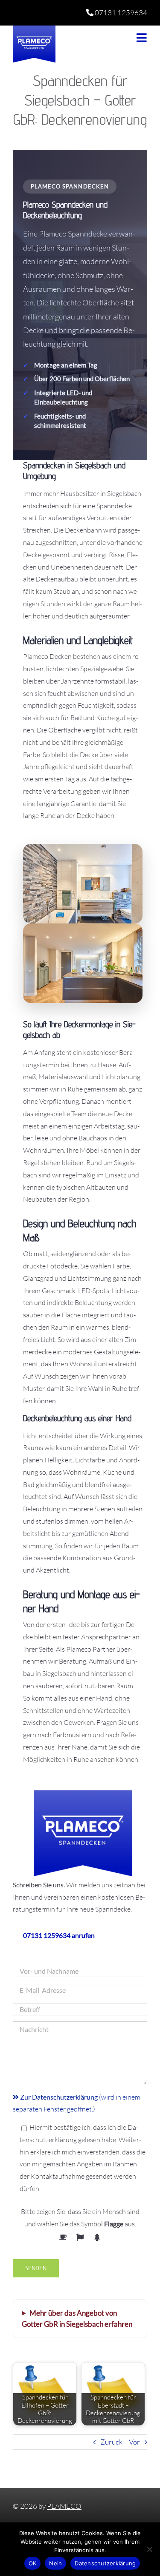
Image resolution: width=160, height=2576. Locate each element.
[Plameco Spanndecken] (34, 29)
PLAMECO (64, 2506)
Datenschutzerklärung (105, 2563)
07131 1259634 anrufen (59, 1935)
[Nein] (149, 2549)
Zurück (111, 2442)
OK (33, 2563)
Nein (55, 2563)
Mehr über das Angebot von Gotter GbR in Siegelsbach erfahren (77, 2318)
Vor (134, 2442)
